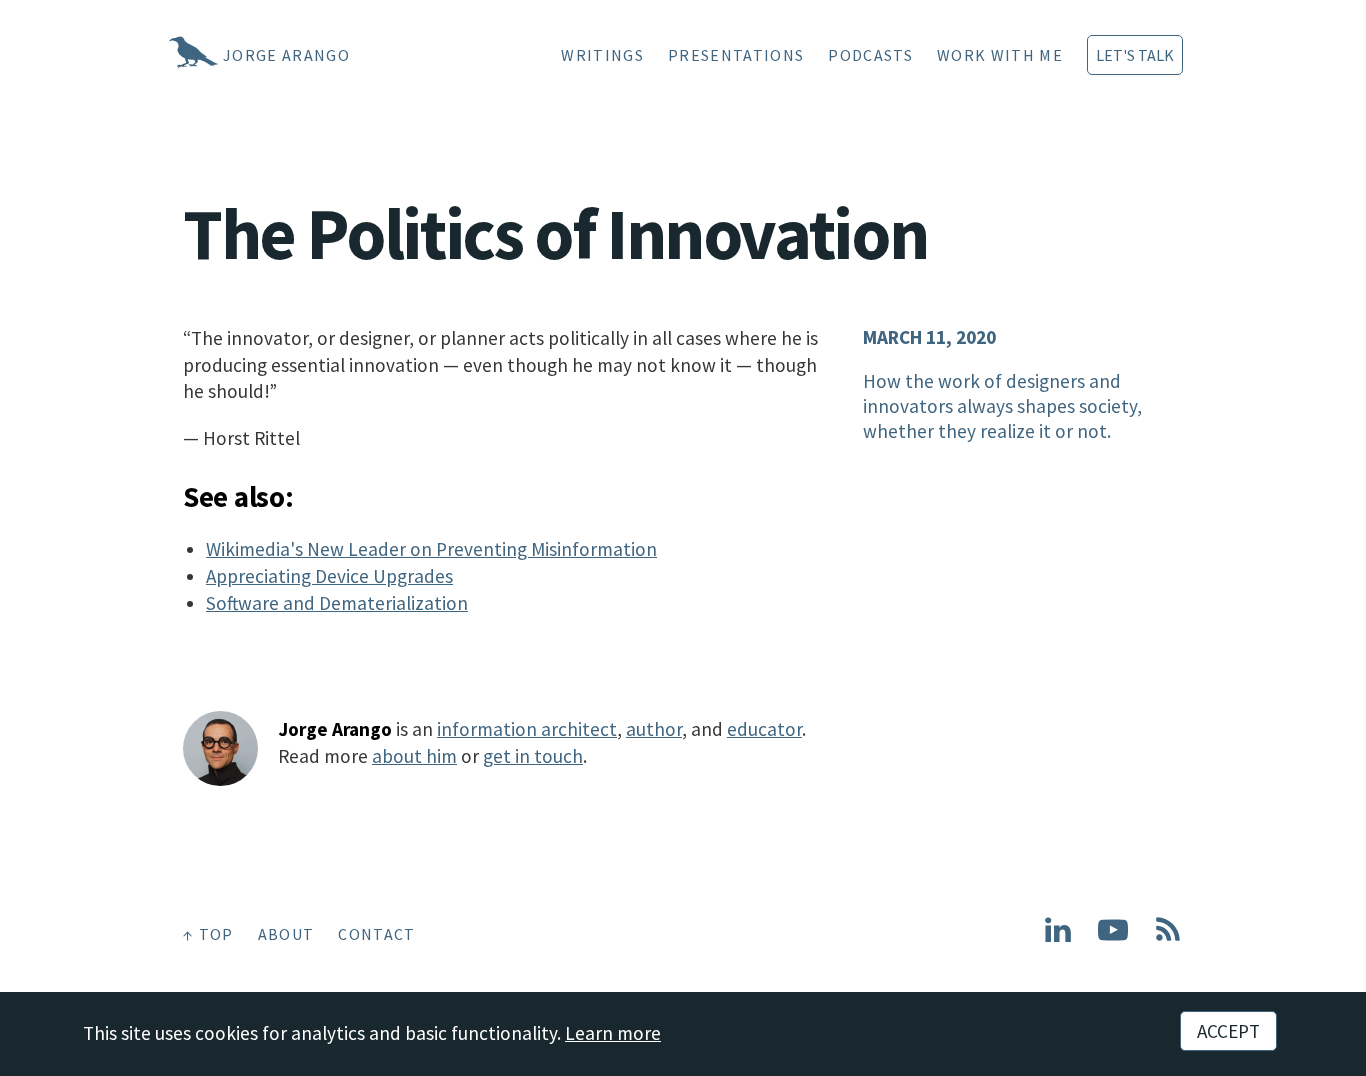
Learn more (613, 1033)
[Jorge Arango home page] (168, 55)
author (654, 729)
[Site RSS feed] (1168, 938)
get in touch (533, 756)
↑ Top (208, 934)
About (286, 934)
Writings (602, 55)
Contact (376, 934)
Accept (1228, 1031)
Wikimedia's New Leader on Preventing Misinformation (431, 549)
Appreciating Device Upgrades (329, 576)
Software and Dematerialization (337, 603)
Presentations (736, 55)
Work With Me (1000, 55)
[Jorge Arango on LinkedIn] (1058, 938)
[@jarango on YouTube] (1113, 938)
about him (414, 756)
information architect (527, 729)
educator (764, 729)
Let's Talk (1135, 55)
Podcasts (870, 55)
